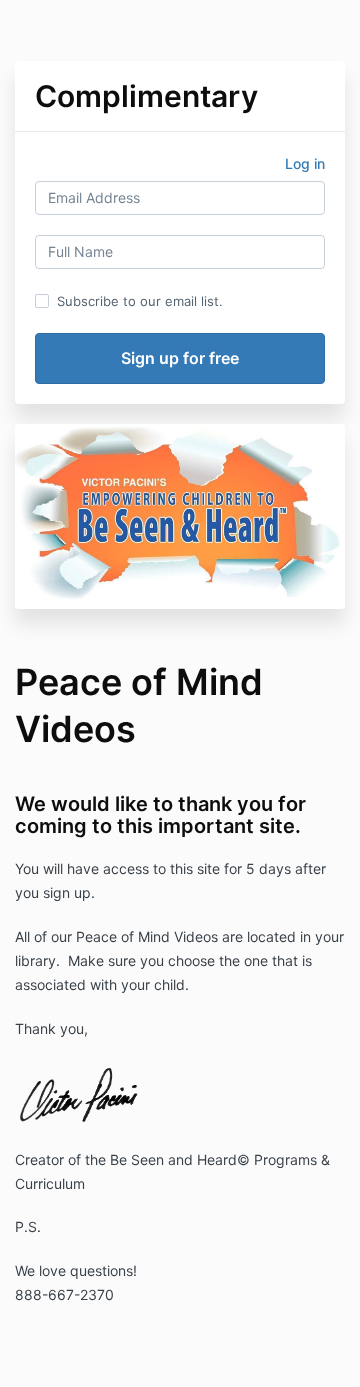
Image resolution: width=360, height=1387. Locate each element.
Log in (305, 163)
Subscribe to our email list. (140, 301)
